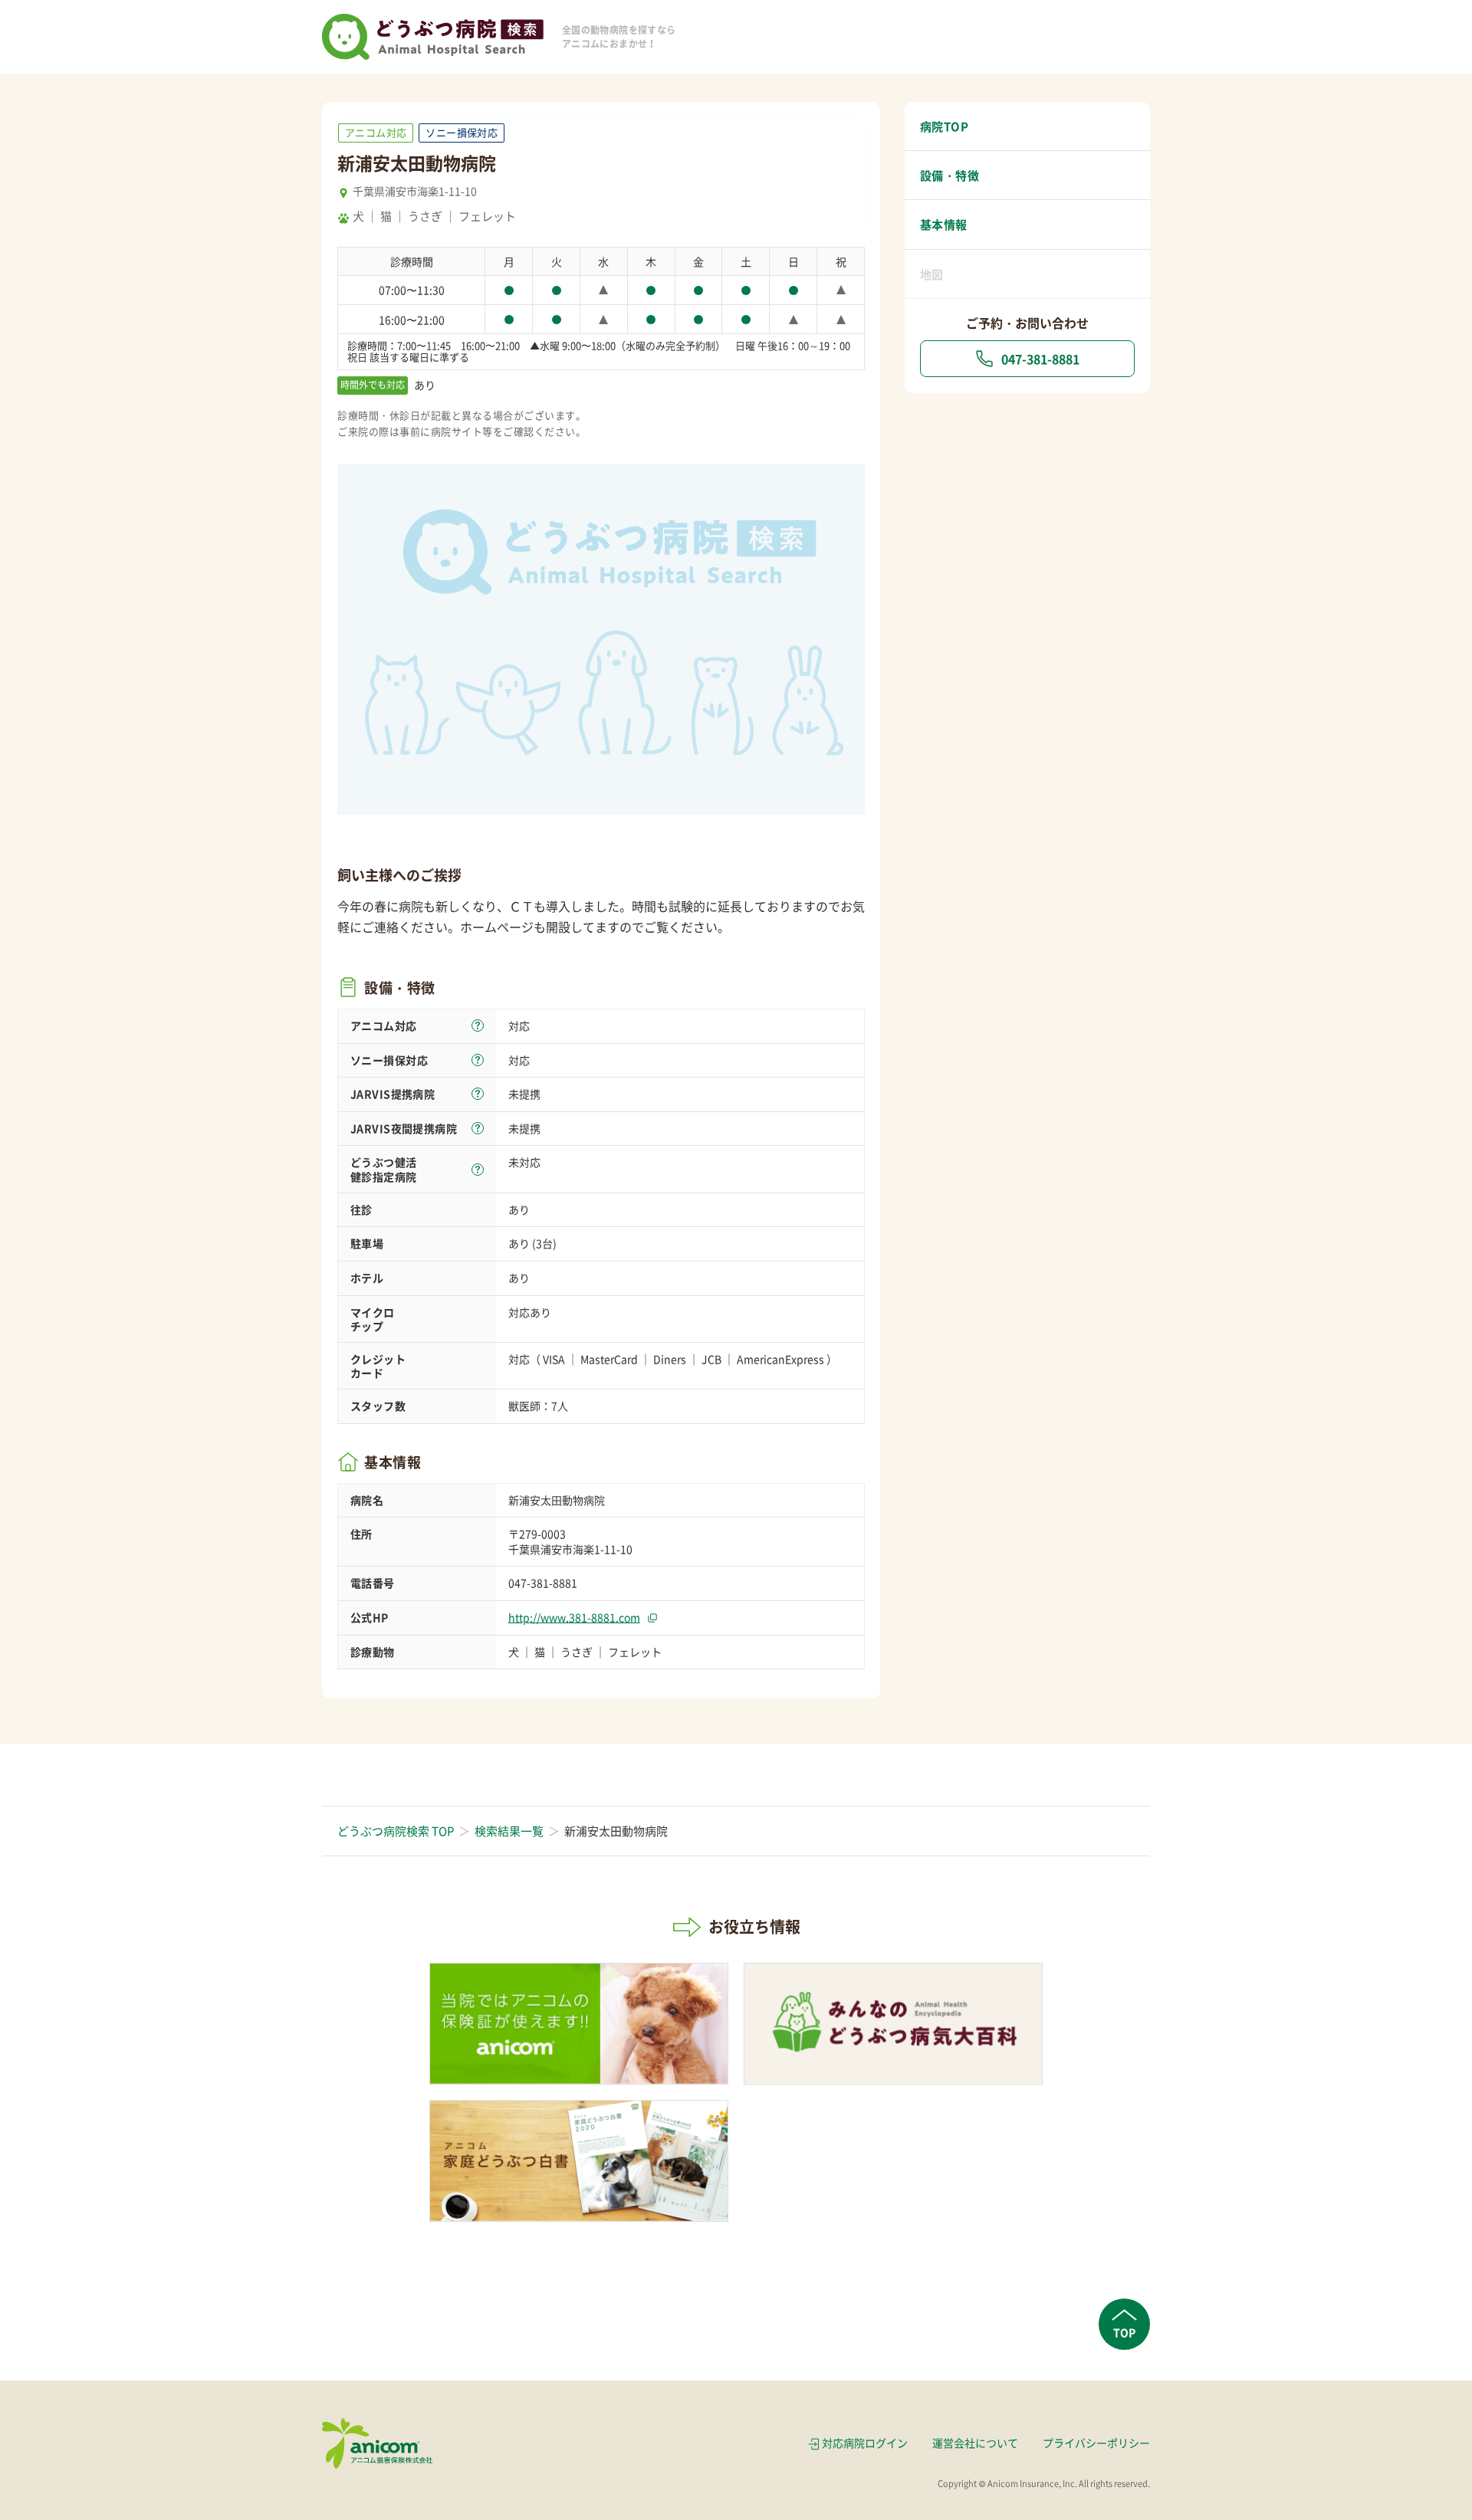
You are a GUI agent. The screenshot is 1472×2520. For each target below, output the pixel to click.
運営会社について (975, 2443)
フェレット (487, 216)
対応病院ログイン (865, 2443)
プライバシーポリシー (1096, 2443)
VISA (554, 1359)
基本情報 (944, 225)
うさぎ (425, 216)
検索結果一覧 (509, 1831)
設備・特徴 (950, 176)
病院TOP (944, 126)
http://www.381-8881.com (574, 1617)
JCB (711, 1359)
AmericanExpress (780, 1359)
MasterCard (609, 1359)
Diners (670, 1359)
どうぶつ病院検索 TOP (396, 1831)
